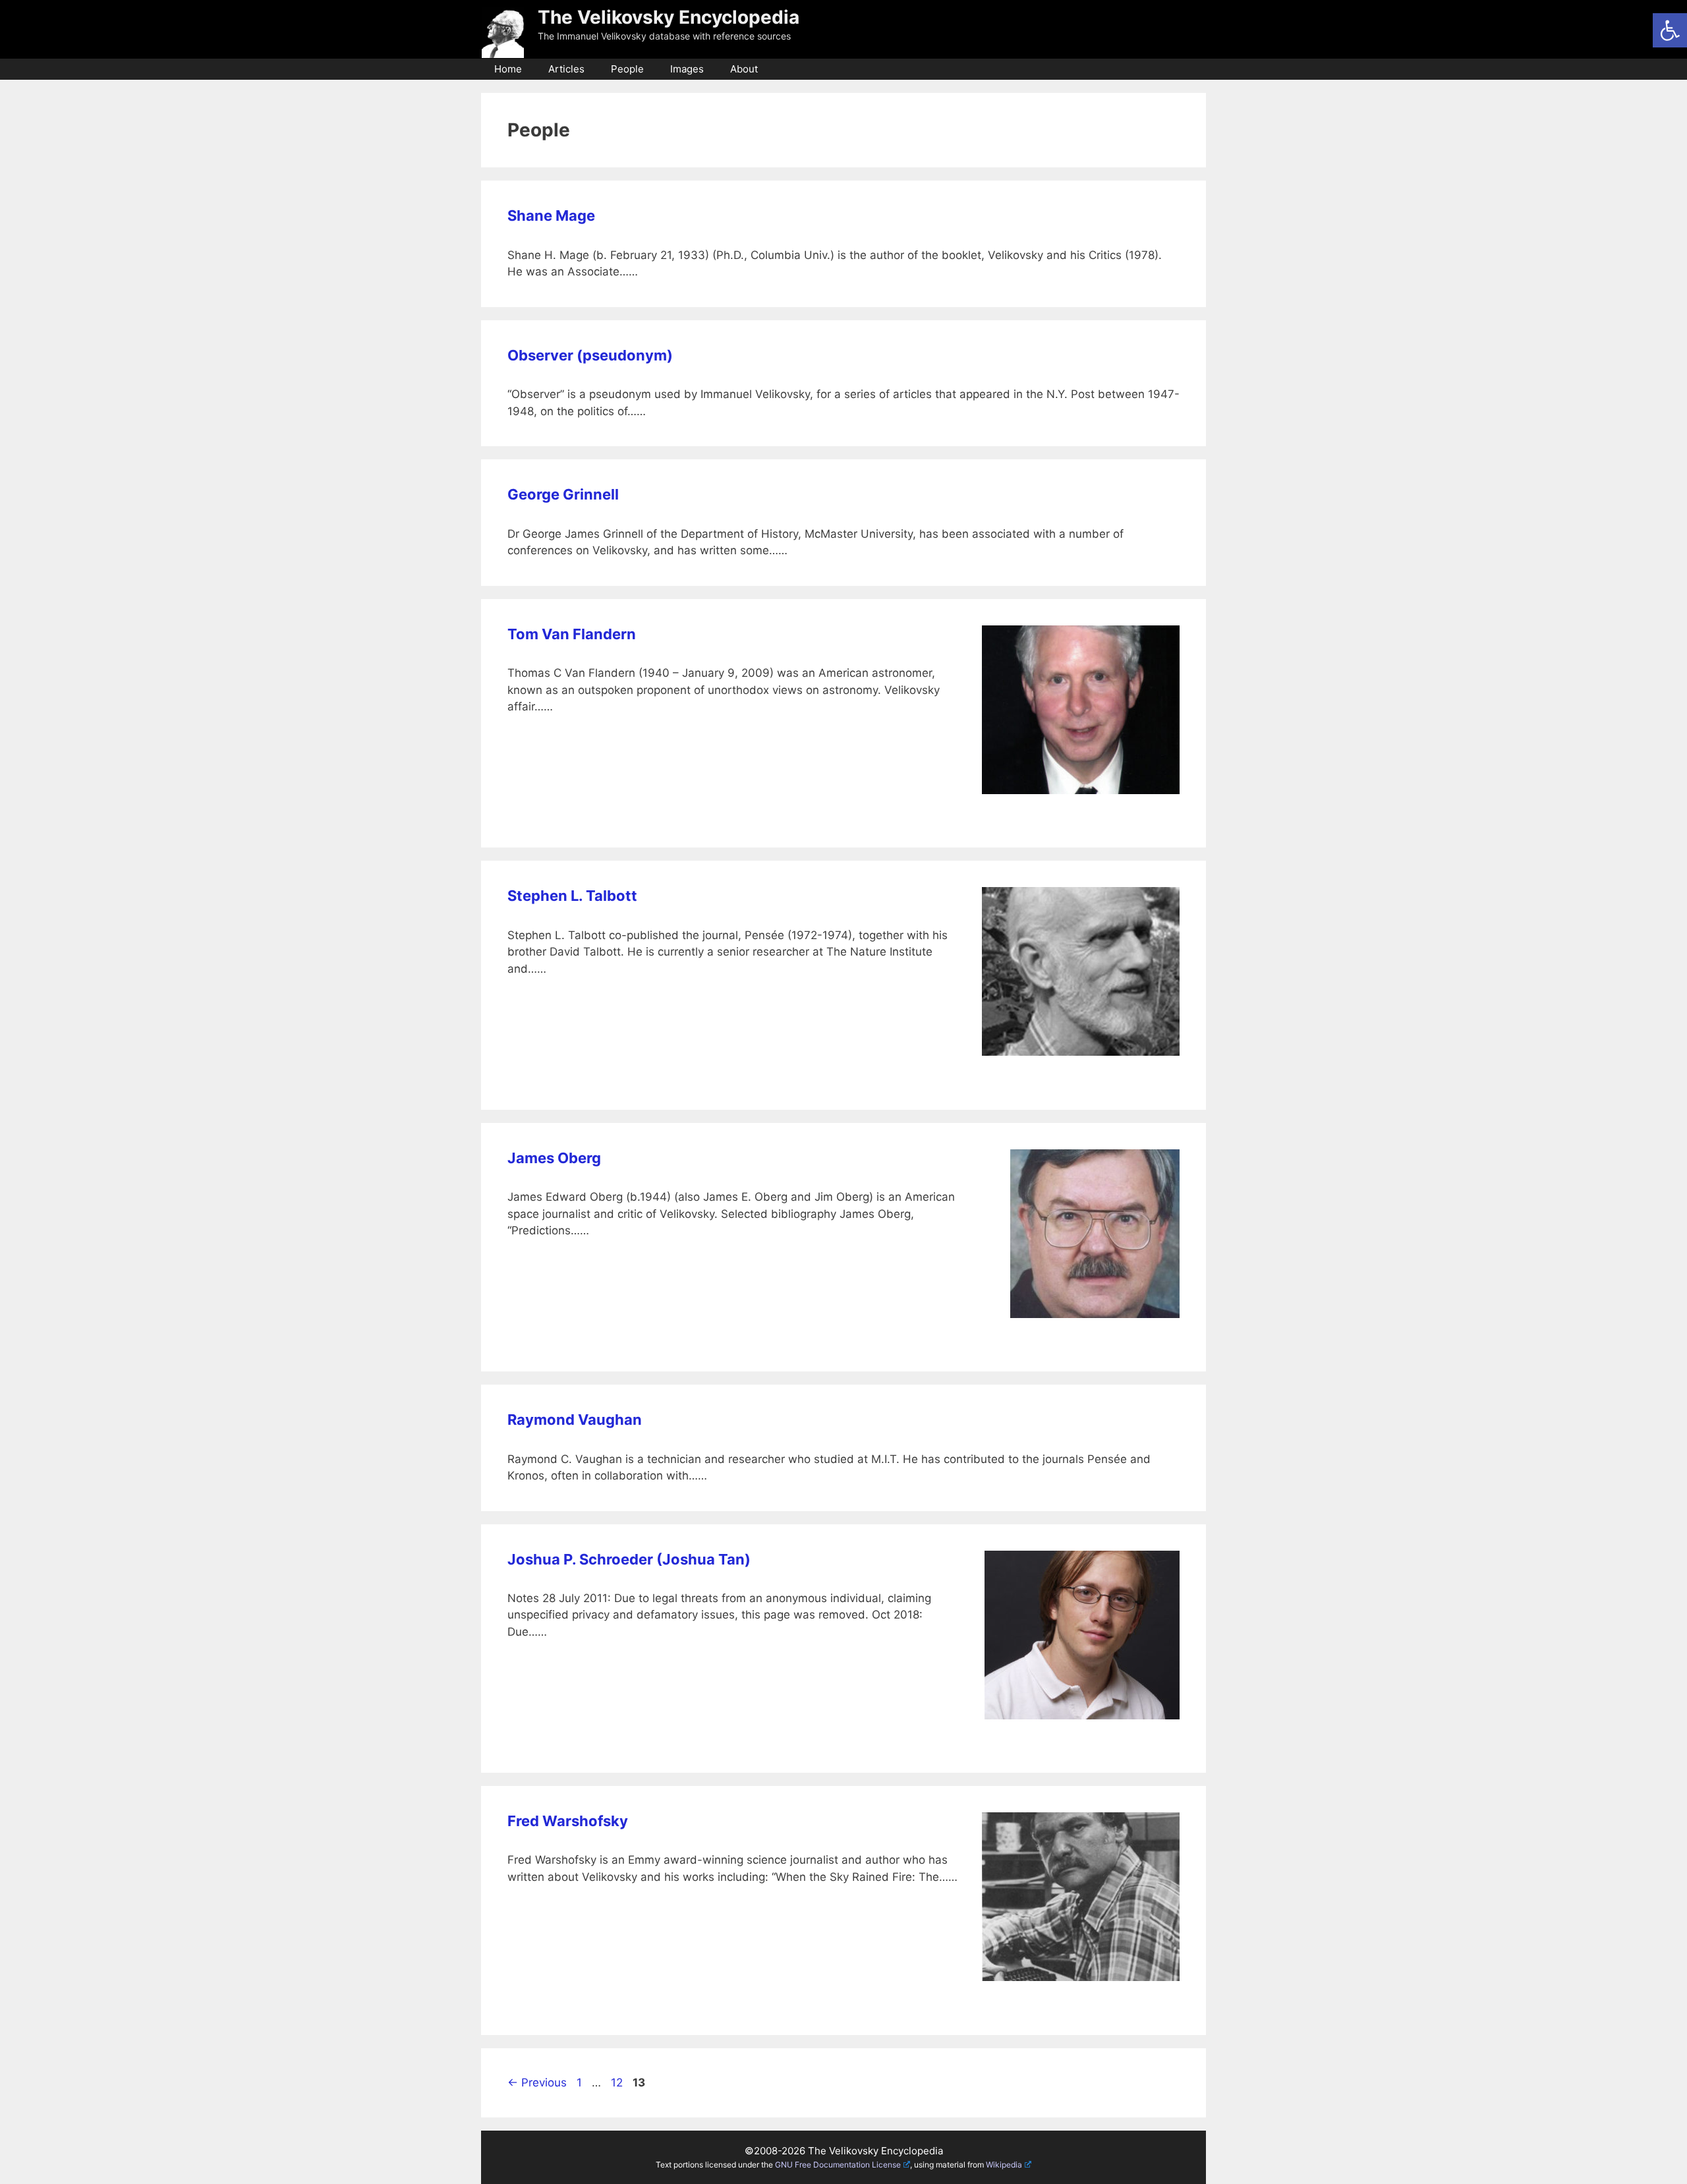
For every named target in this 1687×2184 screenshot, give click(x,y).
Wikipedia (1004, 2165)
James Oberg (554, 1158)
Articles (566, 69)
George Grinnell (563, 494)
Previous (537, 2083)
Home (508, 69)
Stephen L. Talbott (572, 896)
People (627, 69)
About (744, 69)
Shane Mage (551, 216)
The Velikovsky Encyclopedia (669, 17)
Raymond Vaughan (575, 1420)
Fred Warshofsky (568, 1821)
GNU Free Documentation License (838, 2165)
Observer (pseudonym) (590, 355)
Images (687, 69)
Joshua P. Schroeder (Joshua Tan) (629, 1559)
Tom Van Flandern (572, 634)
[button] (1670, 30)
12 (618, 2083)
